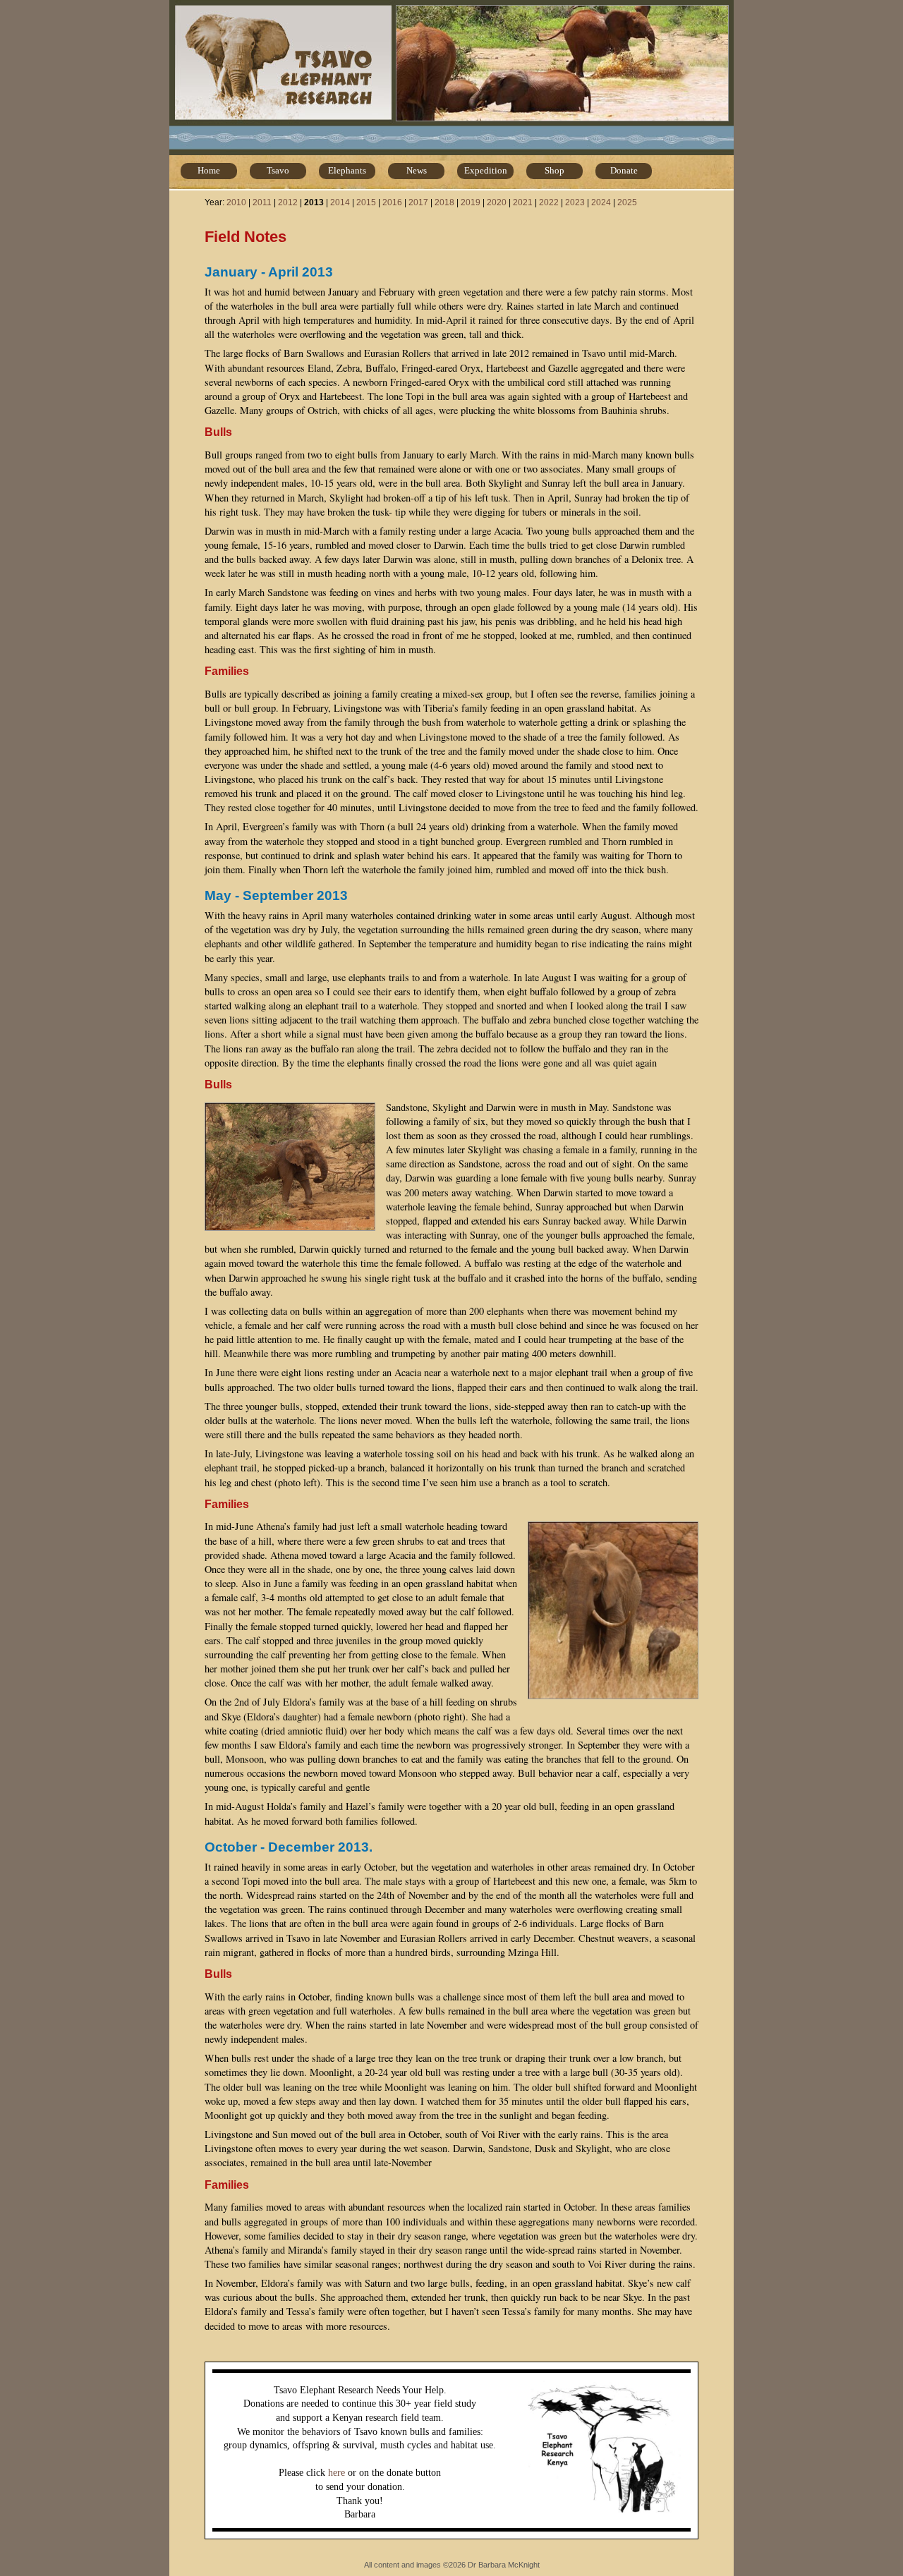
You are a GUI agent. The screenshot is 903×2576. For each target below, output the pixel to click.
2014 (340, 202)
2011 (262, 202)
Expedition (486, 170)
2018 (444, 202)
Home (209, 170)
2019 (471, 202)
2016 (392, 202)
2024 (601, 202)
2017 (418, 202)
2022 (549, 202)
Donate (624, 170)
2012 (288, 202)
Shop (554, 170)
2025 (627, 202)
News (417, 170)
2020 (497, 202)
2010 (236, 202)
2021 (523, 202)
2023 (575, 202)
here (337, 2473)
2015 (366, 202)
